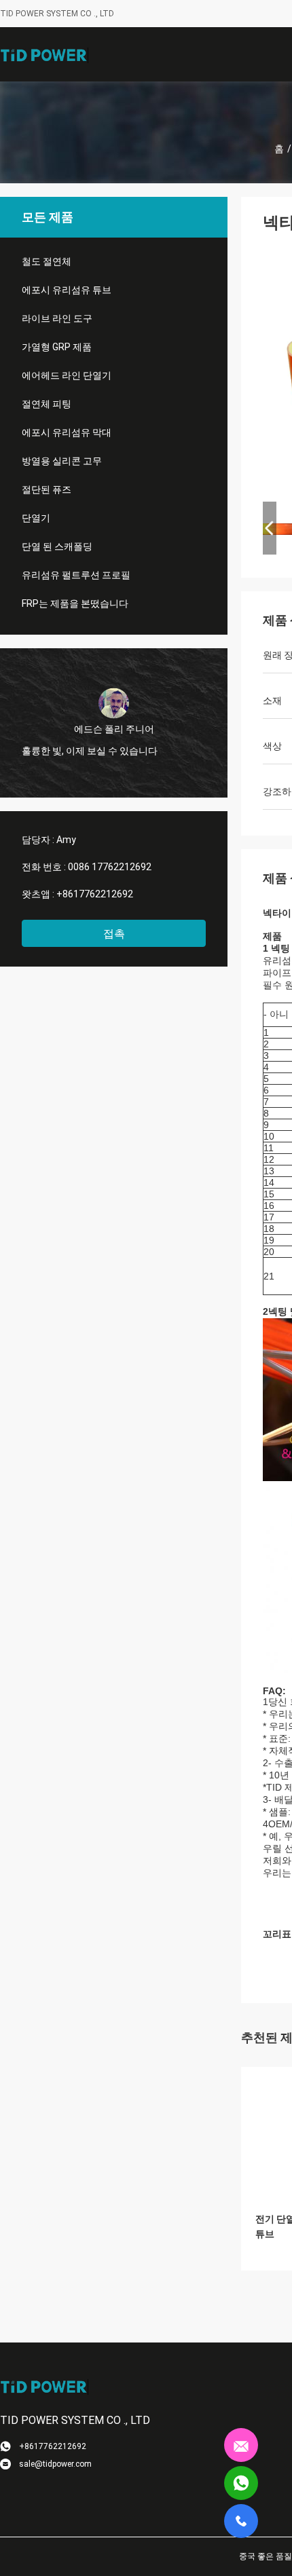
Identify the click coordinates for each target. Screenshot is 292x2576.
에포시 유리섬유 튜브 (67, 290)
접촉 (114, 934)
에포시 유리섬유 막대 (67, 432)
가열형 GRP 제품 (57, 347)
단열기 (36, 518)
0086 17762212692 (110, 867)
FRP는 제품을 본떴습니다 (75, 603)
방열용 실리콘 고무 (62, 461)
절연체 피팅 (47, 404)
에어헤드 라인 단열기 (67, 375)
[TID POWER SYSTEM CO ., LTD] (44, 54)
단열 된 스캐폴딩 (57, 546)
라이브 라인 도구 (57, 318)
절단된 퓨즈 (47, 489)
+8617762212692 (95, 894)
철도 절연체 (47, 261)
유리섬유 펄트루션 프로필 (76, 575)
